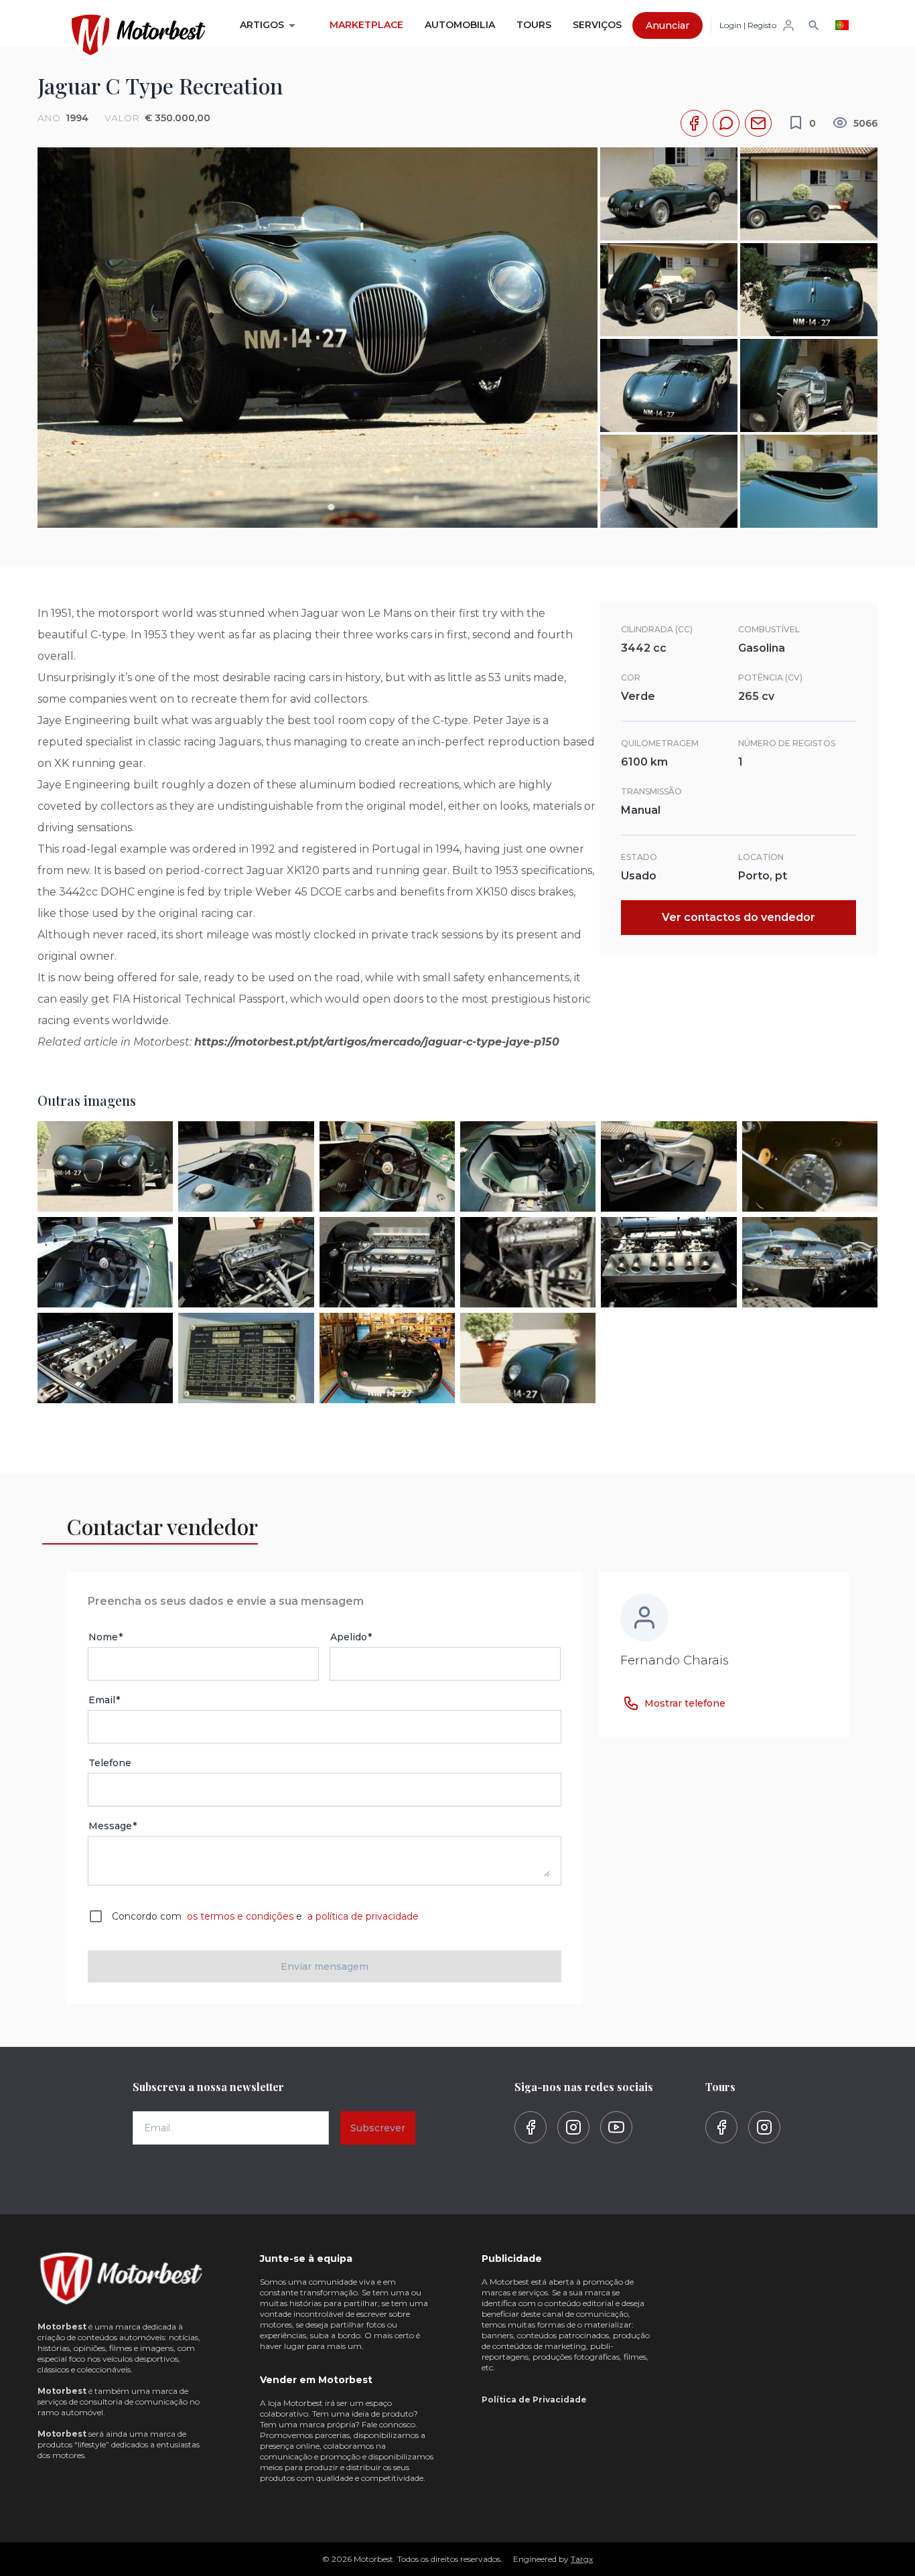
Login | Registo (748, 25)
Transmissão (651, 791)
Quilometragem (660, 743)
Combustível (769, 629)
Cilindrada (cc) (657, 629)
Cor (631, 677)
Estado (639, 857)
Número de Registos (787, 743)
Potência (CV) (770, 677)
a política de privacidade (362, 1916)
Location (761, 857)
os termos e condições (240, 1916)
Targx (582, 2559)
